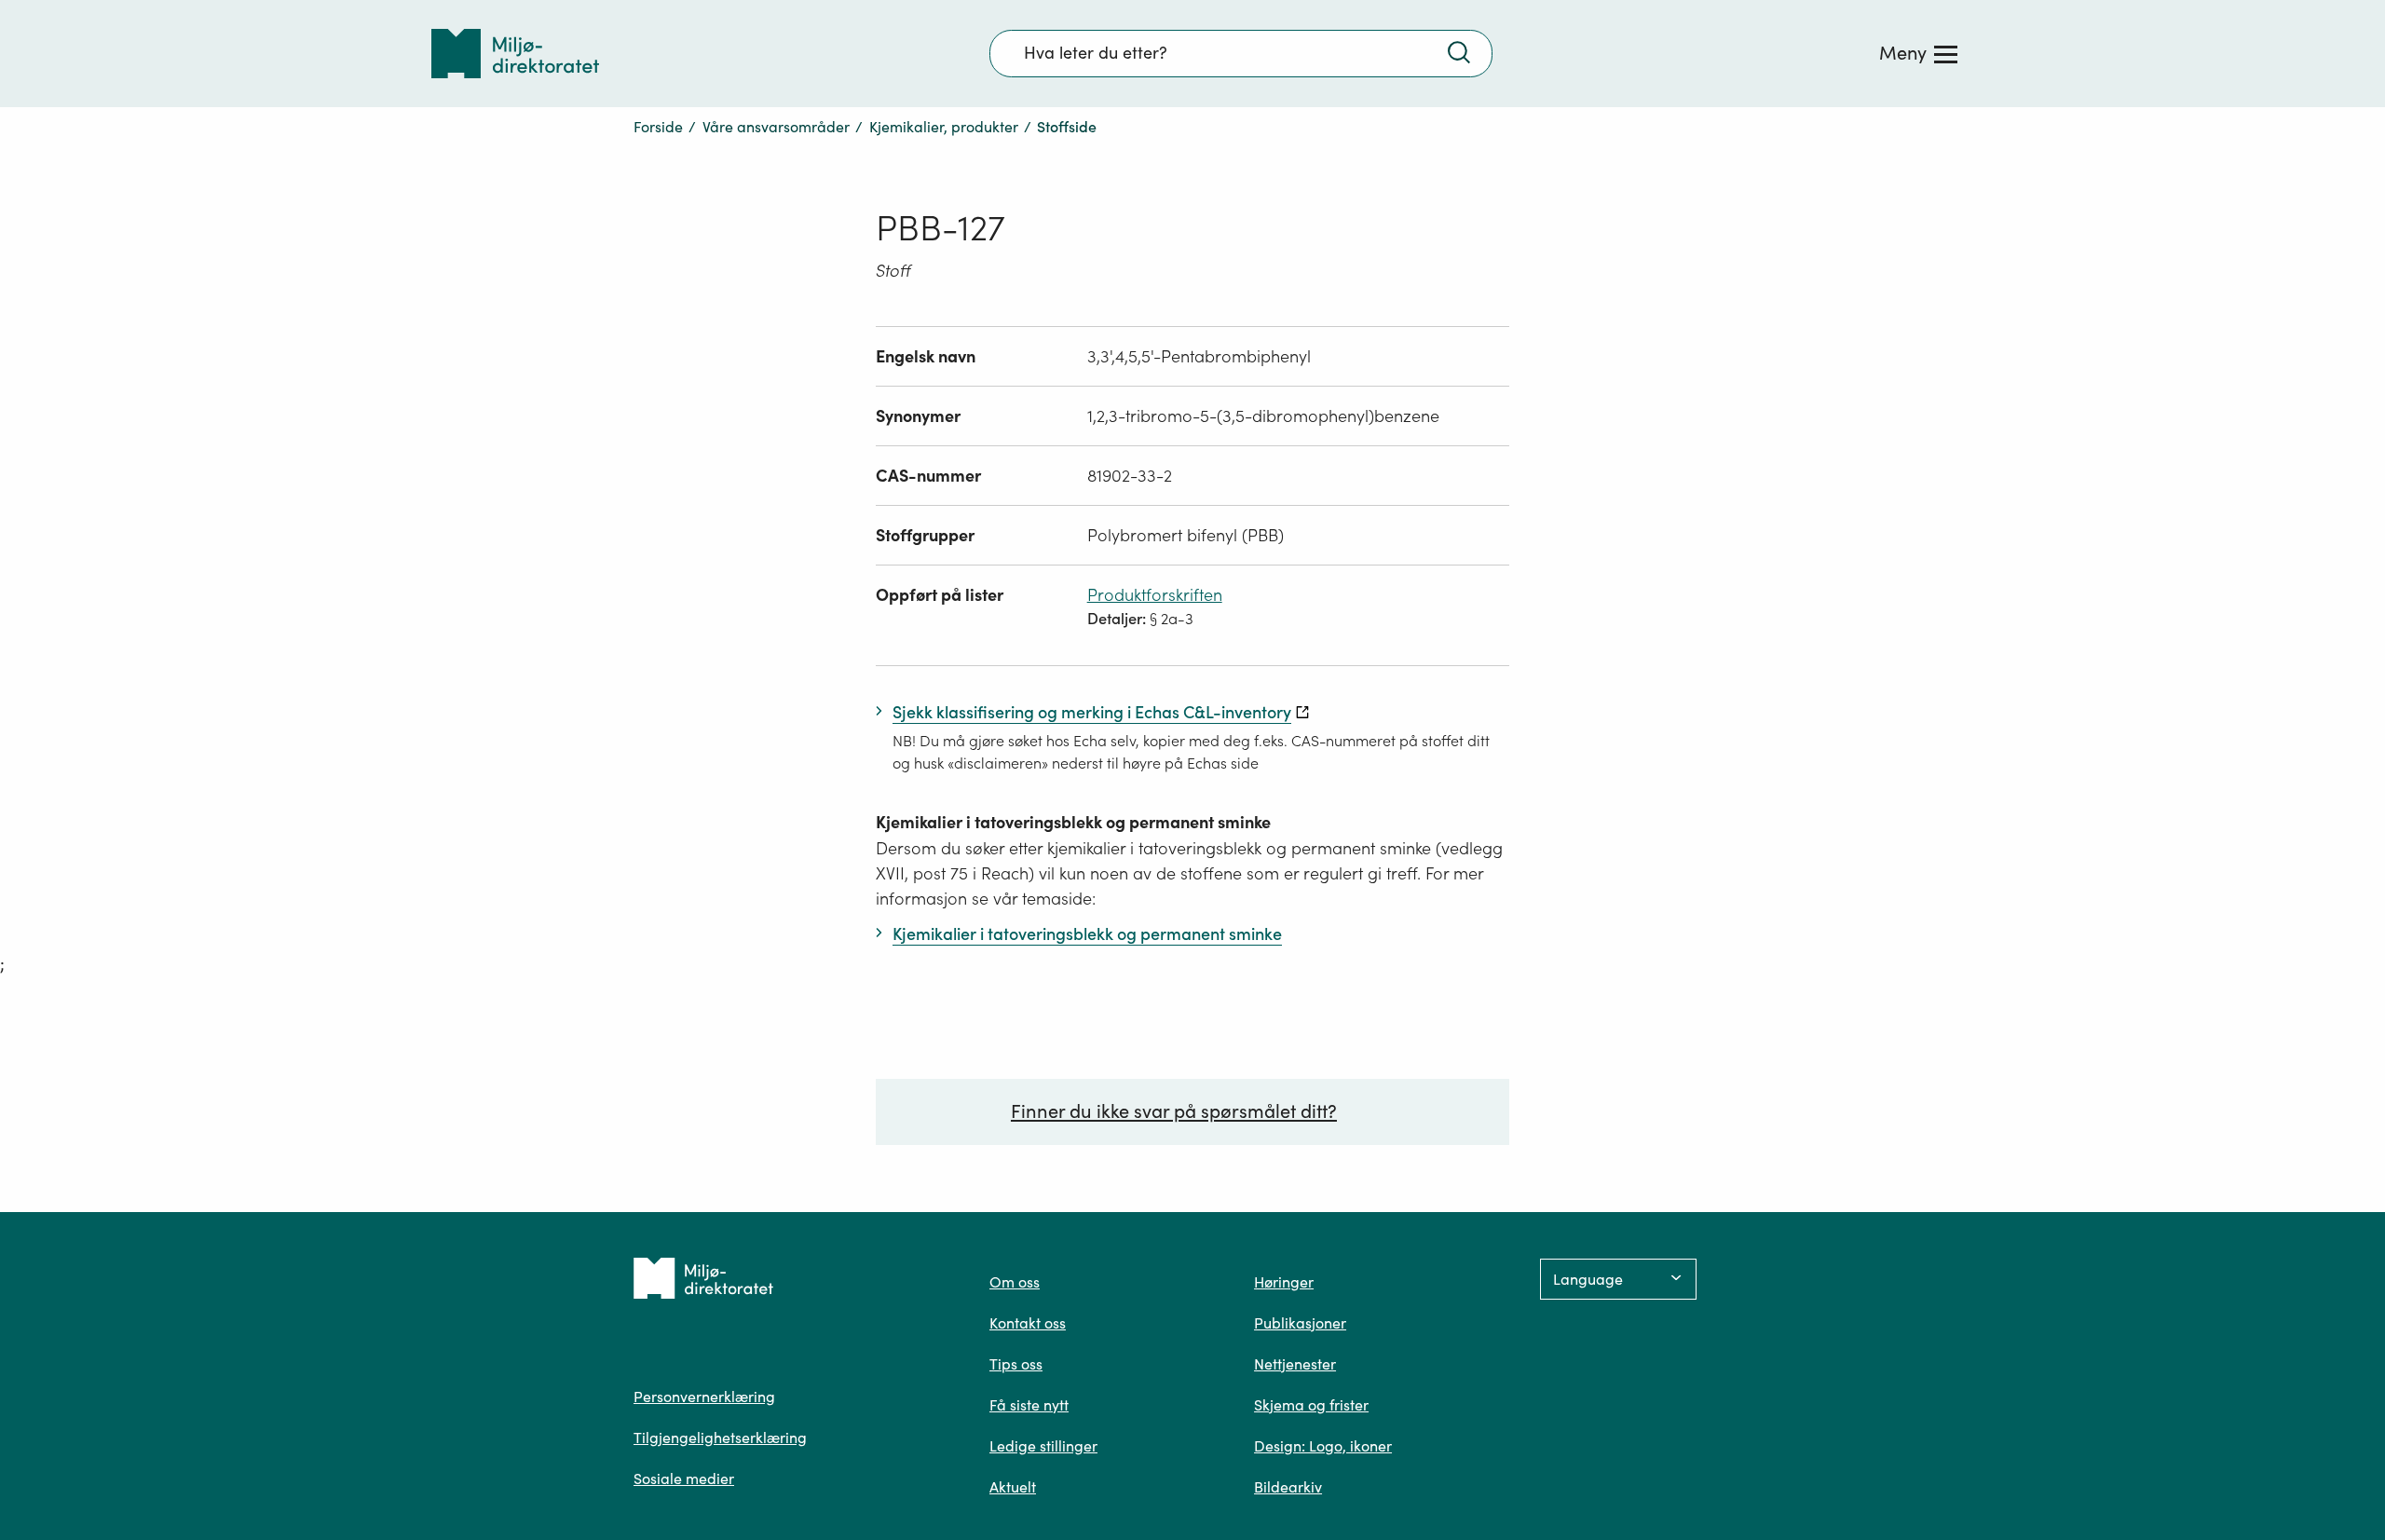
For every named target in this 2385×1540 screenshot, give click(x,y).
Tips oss (1016, 1364)
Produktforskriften (1155, 595)
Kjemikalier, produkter (944, 127)
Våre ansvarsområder (776, 127)
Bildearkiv (1288, 1487)
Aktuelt (1013, 1487)
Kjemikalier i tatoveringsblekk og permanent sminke (1073, 822)
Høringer (1284, 1282)
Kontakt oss (1028, 1323)
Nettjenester (1295, 1364)
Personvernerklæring (704, 1397)
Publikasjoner (1300, 1323)
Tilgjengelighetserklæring (720, 1438)
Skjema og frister (1311, 1405)
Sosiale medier (684, 1479)
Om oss (1015, 1282)
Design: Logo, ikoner (1323, 1446)
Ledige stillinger (1043, 1446)
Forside (658, 127)
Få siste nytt (1029, 1405)
